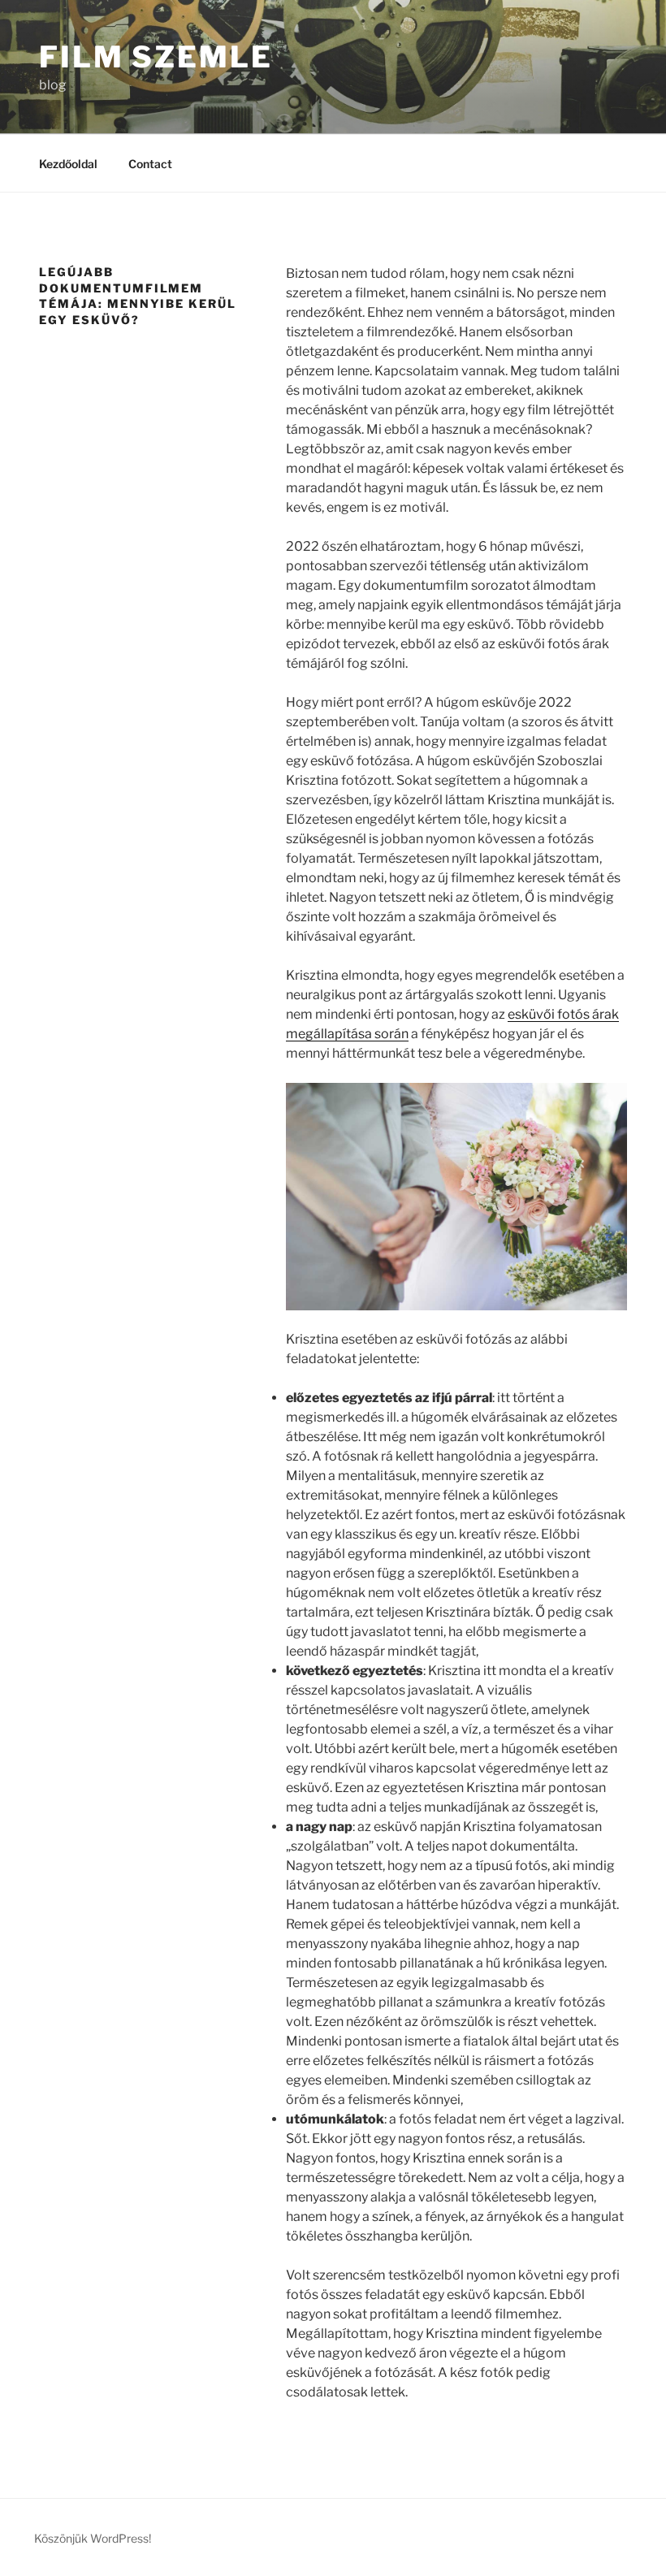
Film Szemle (156, 57)
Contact (150, 164)
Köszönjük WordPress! (93, 2538)
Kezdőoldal (68, 164)
